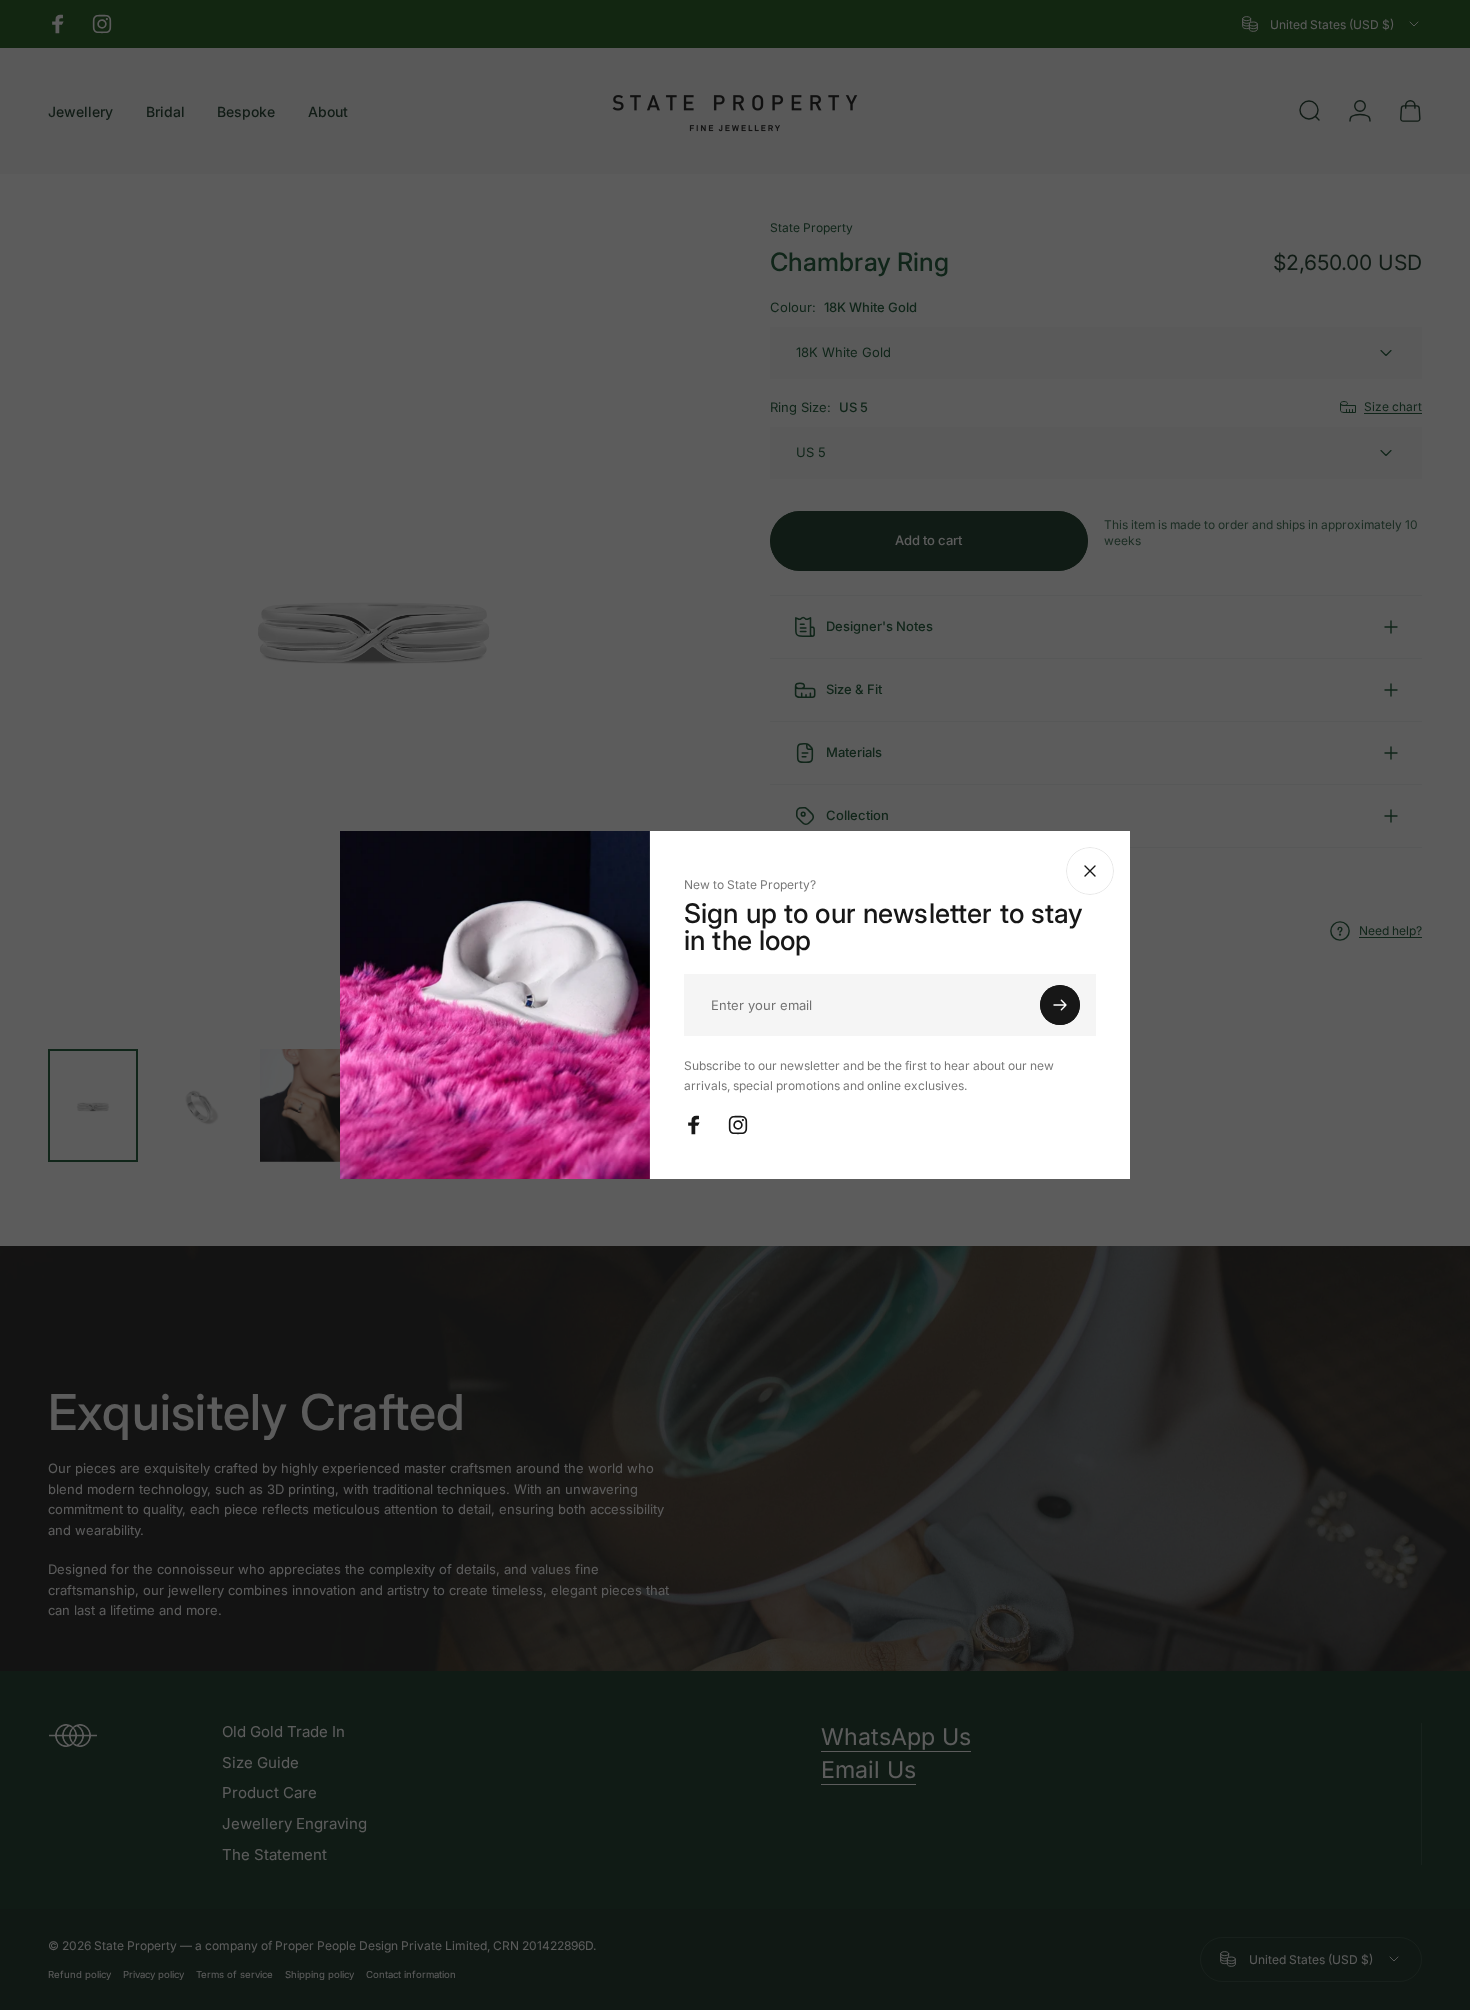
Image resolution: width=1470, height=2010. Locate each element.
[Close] (1090, 871)
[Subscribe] (1060, 1005)
